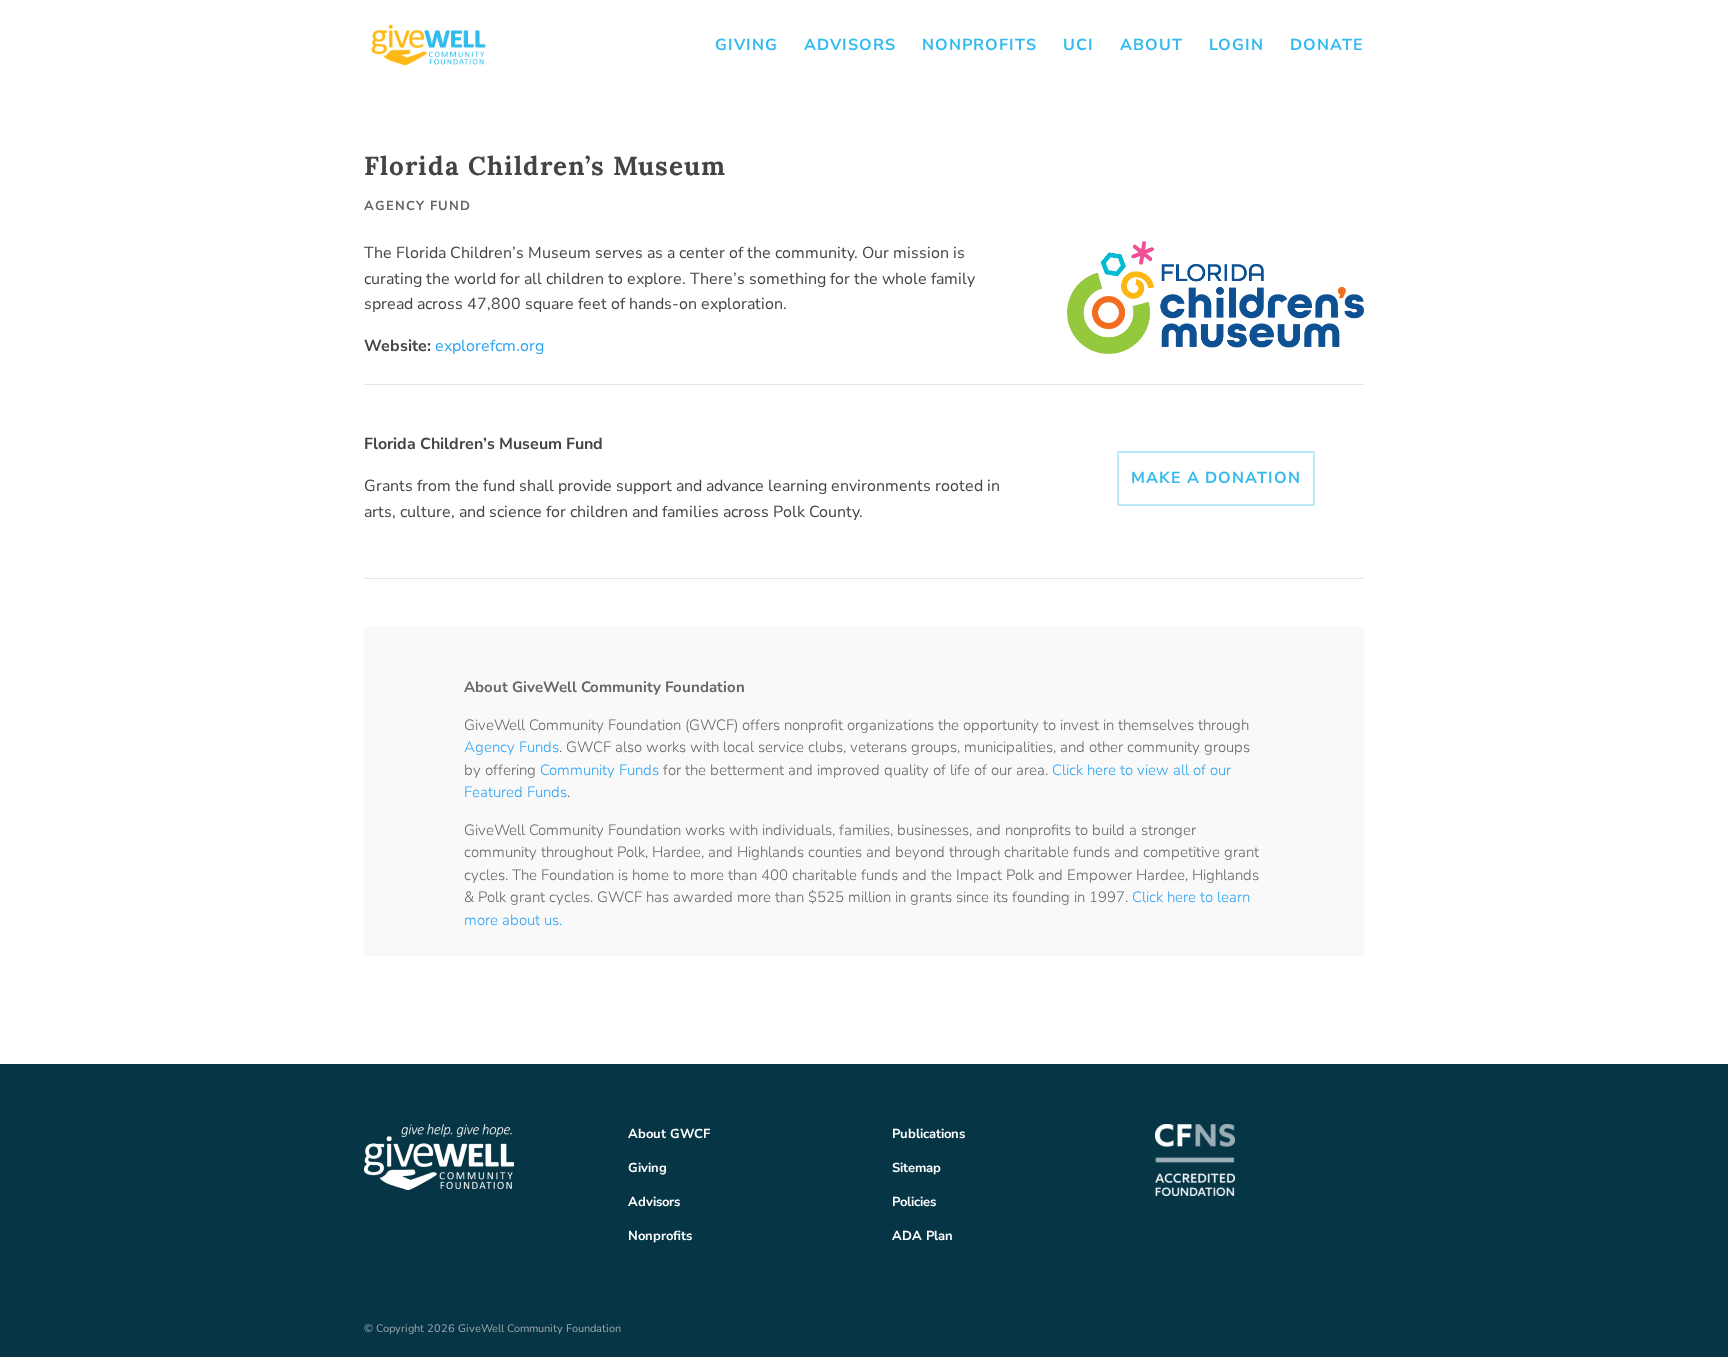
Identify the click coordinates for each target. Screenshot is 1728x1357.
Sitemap (916, 1168)
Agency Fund (417, 206)
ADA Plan (922, 1236)
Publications (928, 1134)
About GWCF (669, 1134)
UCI (1078, 47)
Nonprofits (979, 47)
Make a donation (1216, 478)
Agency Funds (511, 747)
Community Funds (599, 770)
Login (1236, 47)
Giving (746, 47)
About (1151, 47)
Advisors (850, 47)
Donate (1327, 47)
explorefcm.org (489, 346)
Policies (914, 1202)
